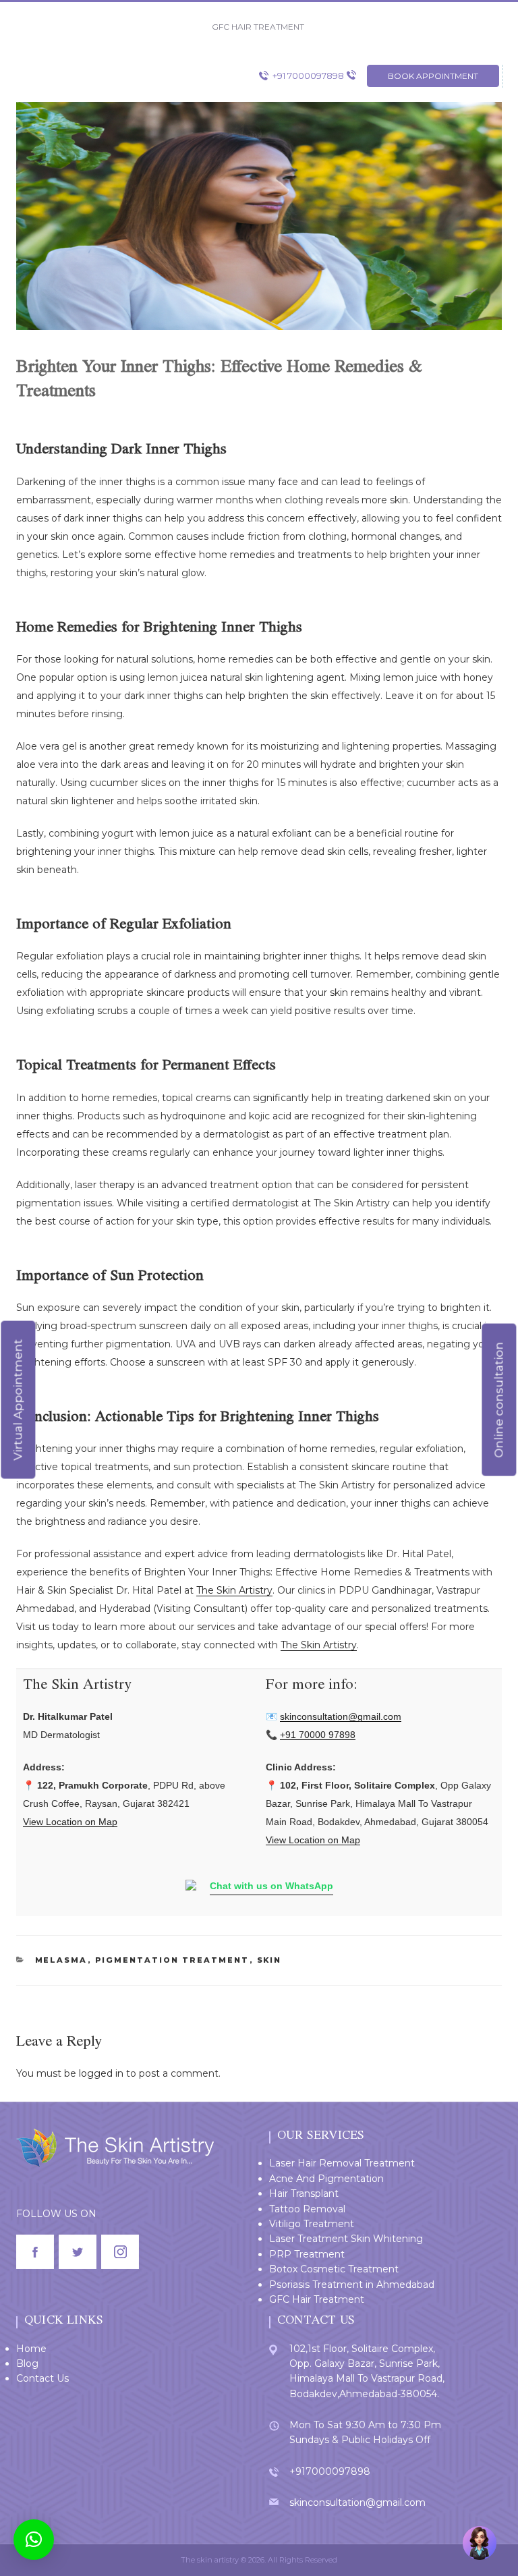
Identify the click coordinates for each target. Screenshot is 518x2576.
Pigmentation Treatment (172, 1960)
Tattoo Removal (307, 2209)
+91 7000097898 (308, 76)
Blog (27, 2363)
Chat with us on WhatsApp (271, 1886)
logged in (101, 2073)
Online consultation (498, 1399)
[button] (34, 2540)
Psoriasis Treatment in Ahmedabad (352, 2285)
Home (31, 2349)
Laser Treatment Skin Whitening (346, 2239)
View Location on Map (70, 1822)
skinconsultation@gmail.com (341, 1716)
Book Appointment (433, 76)
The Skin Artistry (234, 1590)
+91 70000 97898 (318, 1735)
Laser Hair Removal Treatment (342, 2163)
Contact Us (42, 2378)
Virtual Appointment (18, 1399)
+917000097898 (330, 2471)
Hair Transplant (304, 2193)
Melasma (61, 1960)
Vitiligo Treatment (312, 2224)
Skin (269, 1960)
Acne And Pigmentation (326, 2179)
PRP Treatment (307, 2254)
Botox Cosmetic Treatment (334, 2269)
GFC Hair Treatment (317, 2299)
